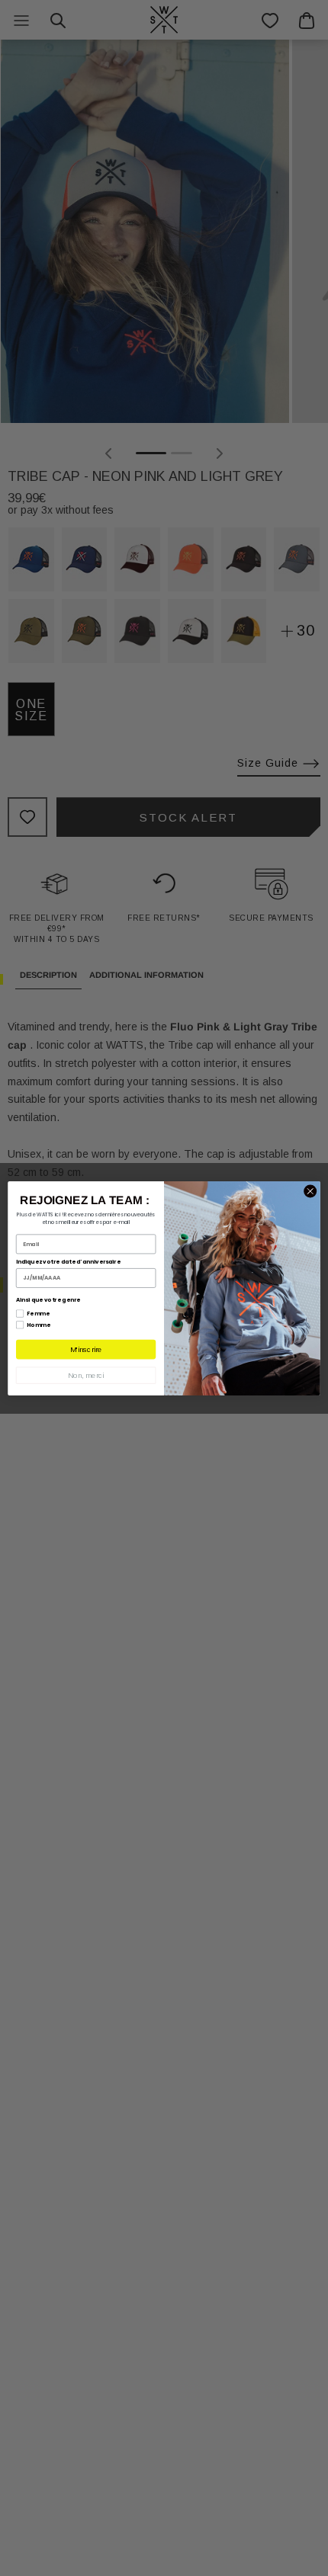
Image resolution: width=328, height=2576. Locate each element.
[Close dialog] (310, 1191)
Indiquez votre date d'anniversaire (68, 1261)
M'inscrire (86, 1349)
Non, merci (86, 1375)
